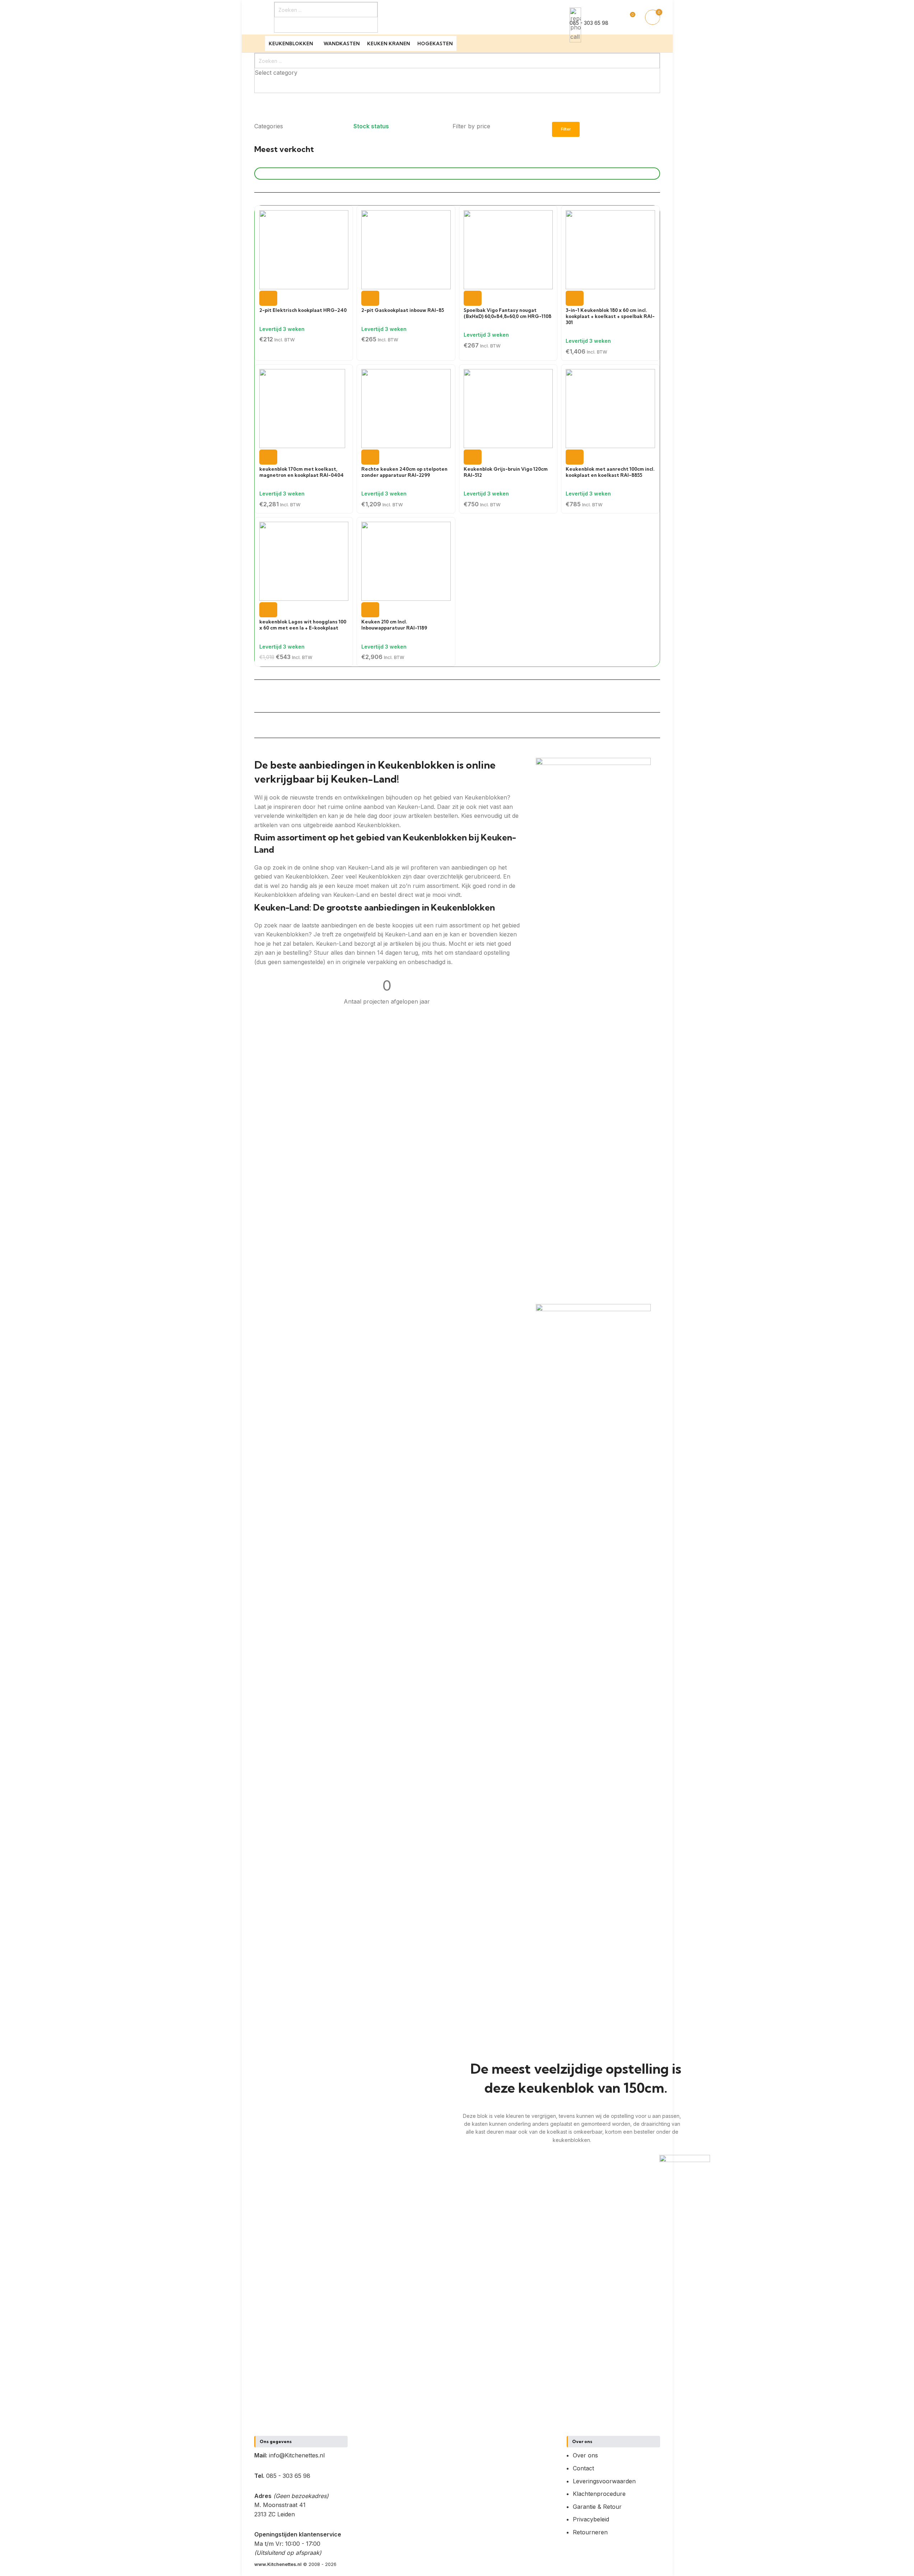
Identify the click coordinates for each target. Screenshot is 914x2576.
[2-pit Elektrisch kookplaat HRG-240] (304, 249)
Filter (566, 129)
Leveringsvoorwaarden (604, 2481)
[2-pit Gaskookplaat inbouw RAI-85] (406, 249)
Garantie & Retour (597, 2507)
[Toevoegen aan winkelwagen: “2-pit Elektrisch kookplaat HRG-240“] (268, 298)
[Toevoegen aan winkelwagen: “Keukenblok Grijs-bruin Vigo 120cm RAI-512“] (473, 457)
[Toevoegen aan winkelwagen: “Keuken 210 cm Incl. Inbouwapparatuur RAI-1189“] (370, 610)
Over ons (585, 2455)
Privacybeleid (591, 2519)
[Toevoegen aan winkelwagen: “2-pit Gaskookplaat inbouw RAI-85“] (370, 298)
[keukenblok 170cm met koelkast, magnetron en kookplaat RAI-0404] (302, 408)
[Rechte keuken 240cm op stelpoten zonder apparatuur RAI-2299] (406, 408)
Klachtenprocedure (599, 2494)
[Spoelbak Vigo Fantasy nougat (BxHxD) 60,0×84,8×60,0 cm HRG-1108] (508, 249)
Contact (583, 2468)
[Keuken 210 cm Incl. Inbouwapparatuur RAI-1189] (406, 561)
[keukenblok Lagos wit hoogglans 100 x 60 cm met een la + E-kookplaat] (304, 561)
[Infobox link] (457, 26)
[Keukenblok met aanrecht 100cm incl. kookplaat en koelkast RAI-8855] (610, 408)
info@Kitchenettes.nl (297, 2455)
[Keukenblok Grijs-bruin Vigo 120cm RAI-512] (508, 408)
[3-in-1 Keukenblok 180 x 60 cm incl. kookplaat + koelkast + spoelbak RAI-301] (610, 249)
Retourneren (590, 2532)
